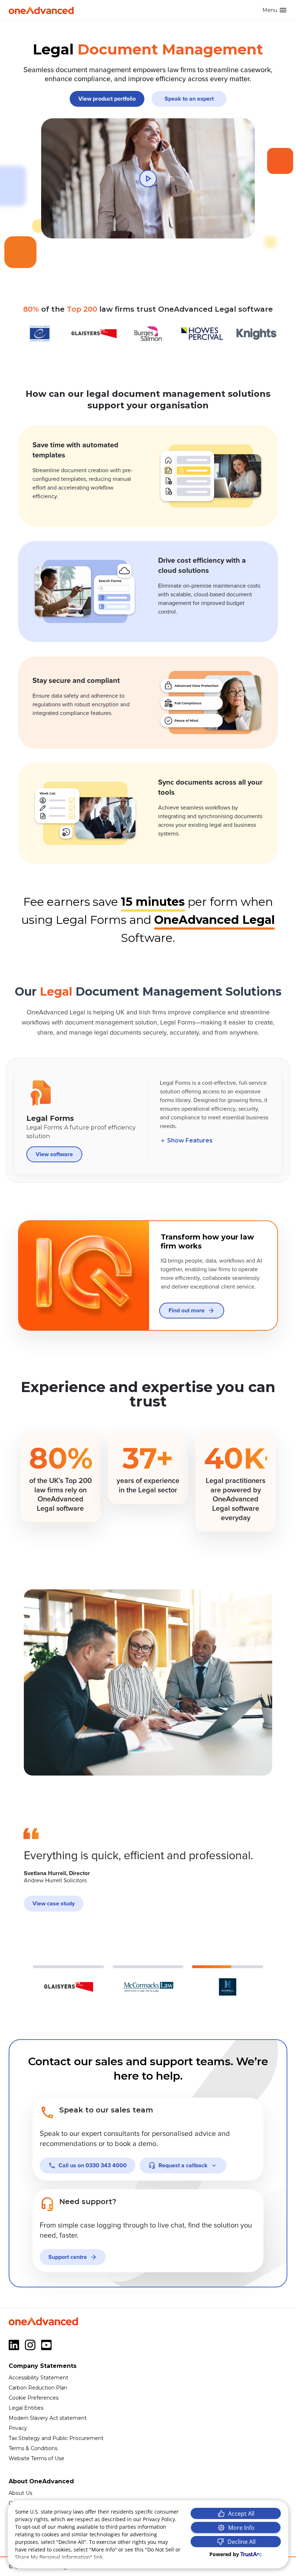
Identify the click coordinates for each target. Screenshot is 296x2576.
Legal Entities (26, 2408)
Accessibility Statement (38, 2378)
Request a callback (183, 2165)
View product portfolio (107, 99)
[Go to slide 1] (68, 1981)
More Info (241, 2528)
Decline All (241, 2542)
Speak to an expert (189, 99)
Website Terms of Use (36, 2458)
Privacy (18, 2428)
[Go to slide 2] (148, 1981)
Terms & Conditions (33, 2448)
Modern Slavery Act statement (48, 2418)
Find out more (187, 1311)
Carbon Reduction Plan (38, 2388)
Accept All (241, 2514)
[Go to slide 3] (228, 1981)
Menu (270, 10)
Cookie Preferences (34, 2398)
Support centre (68, 2257)
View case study (54, 1904)
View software (54, 1154)
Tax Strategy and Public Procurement (56, 2438)
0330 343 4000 (93, 2165)
